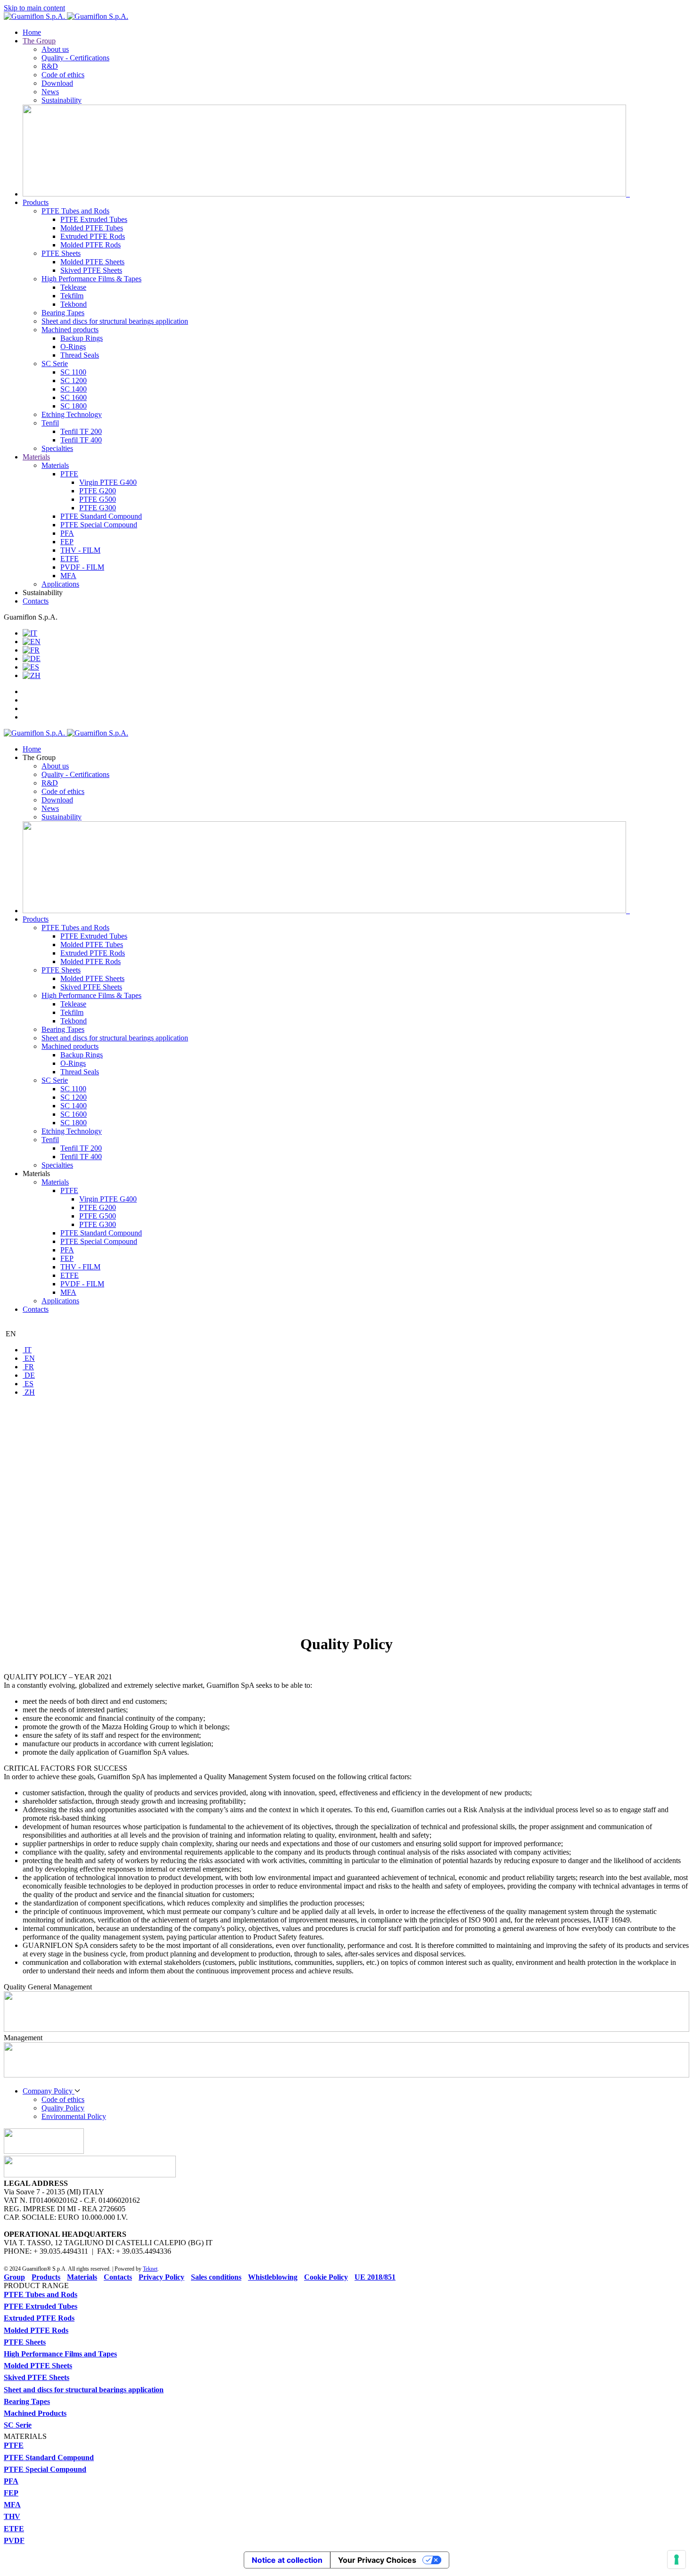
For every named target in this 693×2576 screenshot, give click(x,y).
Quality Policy (63, 2108)
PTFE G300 (98, 508)
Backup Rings (82, 338)
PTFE (69, 474)
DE (29, 1375)
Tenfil (50, 423)
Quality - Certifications (75, 58)
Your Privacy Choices (377, 2560)
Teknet (150, 2269)
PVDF (14, 2540)
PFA (67, 533)
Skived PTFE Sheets (91, 270)
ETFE (70, 559)
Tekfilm (72, 296)
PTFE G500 (98, 499)
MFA (68, 576)
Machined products (70, 330)
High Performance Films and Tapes (60, 2354)
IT (27, 1350)
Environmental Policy (74, 2116)
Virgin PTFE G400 (108, 482)
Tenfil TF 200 (81, 431)
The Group (39, 41)
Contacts (36, 601)
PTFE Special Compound (99, 525)
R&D (50, 66)
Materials (36, 457)
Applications (60, 584)
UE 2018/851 (375, 2277)
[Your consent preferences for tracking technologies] (676, 2560)
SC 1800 (74, 406)
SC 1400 (74, 389)
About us (55, 49)
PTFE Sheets (61, 253)
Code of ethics (63, 75)
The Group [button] (39, 757)
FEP (67, 542)
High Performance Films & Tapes (91, 279)
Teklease (73, 287)
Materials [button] (36, 1174)
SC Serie (55, 364)
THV (12, 2516)
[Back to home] (66, 16)
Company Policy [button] (49, 2091)
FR (28, 1367)
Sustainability (62, 100)
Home (32, 32)
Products (36, 202)
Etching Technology (72, 414)
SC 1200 (74, 380)
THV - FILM (80, 550)
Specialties (57, 448)
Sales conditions (216, 2277)
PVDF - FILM (82, 567)
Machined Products (35, 2413)
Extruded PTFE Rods (93, 236)
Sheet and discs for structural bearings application (115, 321)
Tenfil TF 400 (81, 440)
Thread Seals (80, 355)
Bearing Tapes (63, 313)
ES (28, 1384)
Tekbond (74, 304)
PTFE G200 (98, 491)
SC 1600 (74, 397)
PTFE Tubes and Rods (75, 211)
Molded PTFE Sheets (92, 262)
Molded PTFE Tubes (92, 228)
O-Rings (73, 347)
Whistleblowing (273, 2277)
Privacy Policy (161, 2277)
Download (57, 83)
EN (10, 1334)
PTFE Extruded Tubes (94, 219)
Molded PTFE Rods (91, 245)
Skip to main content (34, 8)
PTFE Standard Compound (101, 516)
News (50, 92)
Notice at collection (287, 2560)
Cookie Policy (326, 2277)
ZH (29, 1392)
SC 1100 (73, 372)
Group (14, 2277)
